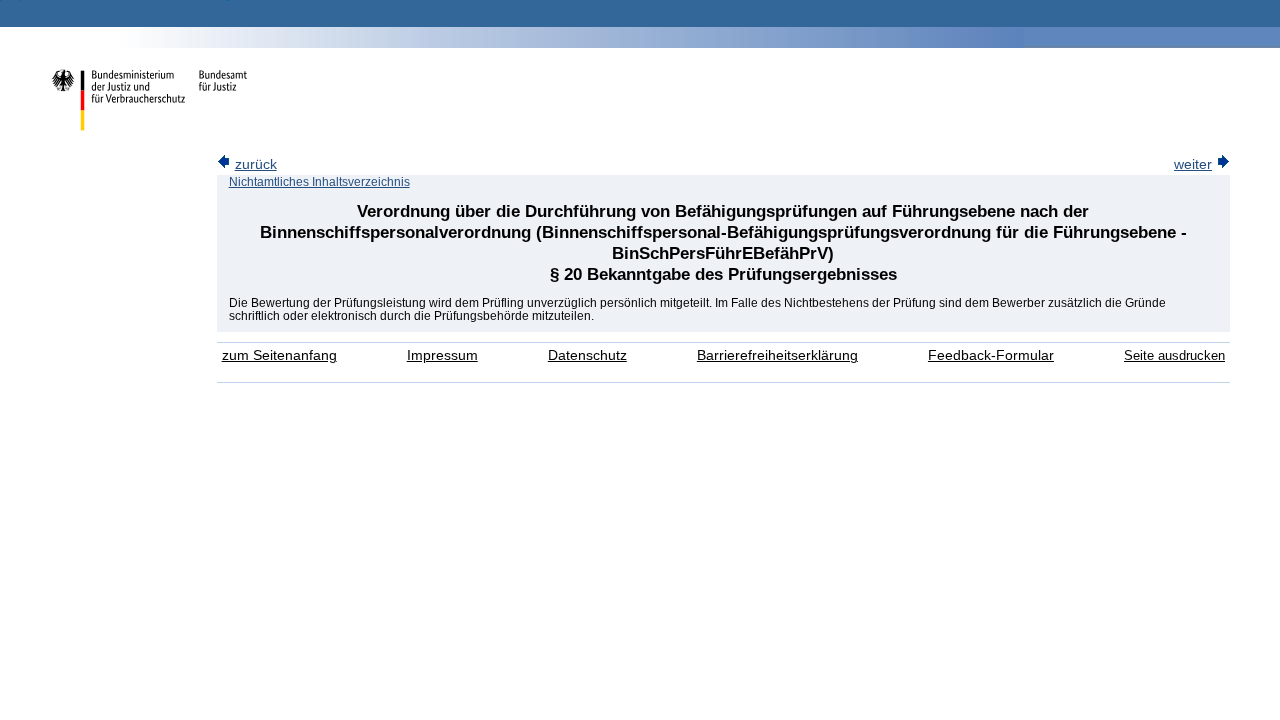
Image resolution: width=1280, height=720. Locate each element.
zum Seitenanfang (279, 355)
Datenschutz (587, 355)
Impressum (442, 355)
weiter (1193, 164)
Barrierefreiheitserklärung (777, 355)
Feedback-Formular (991, 355)
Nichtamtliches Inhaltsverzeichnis (319, 182)
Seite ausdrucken (1174, 355)
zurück (256, 164)
